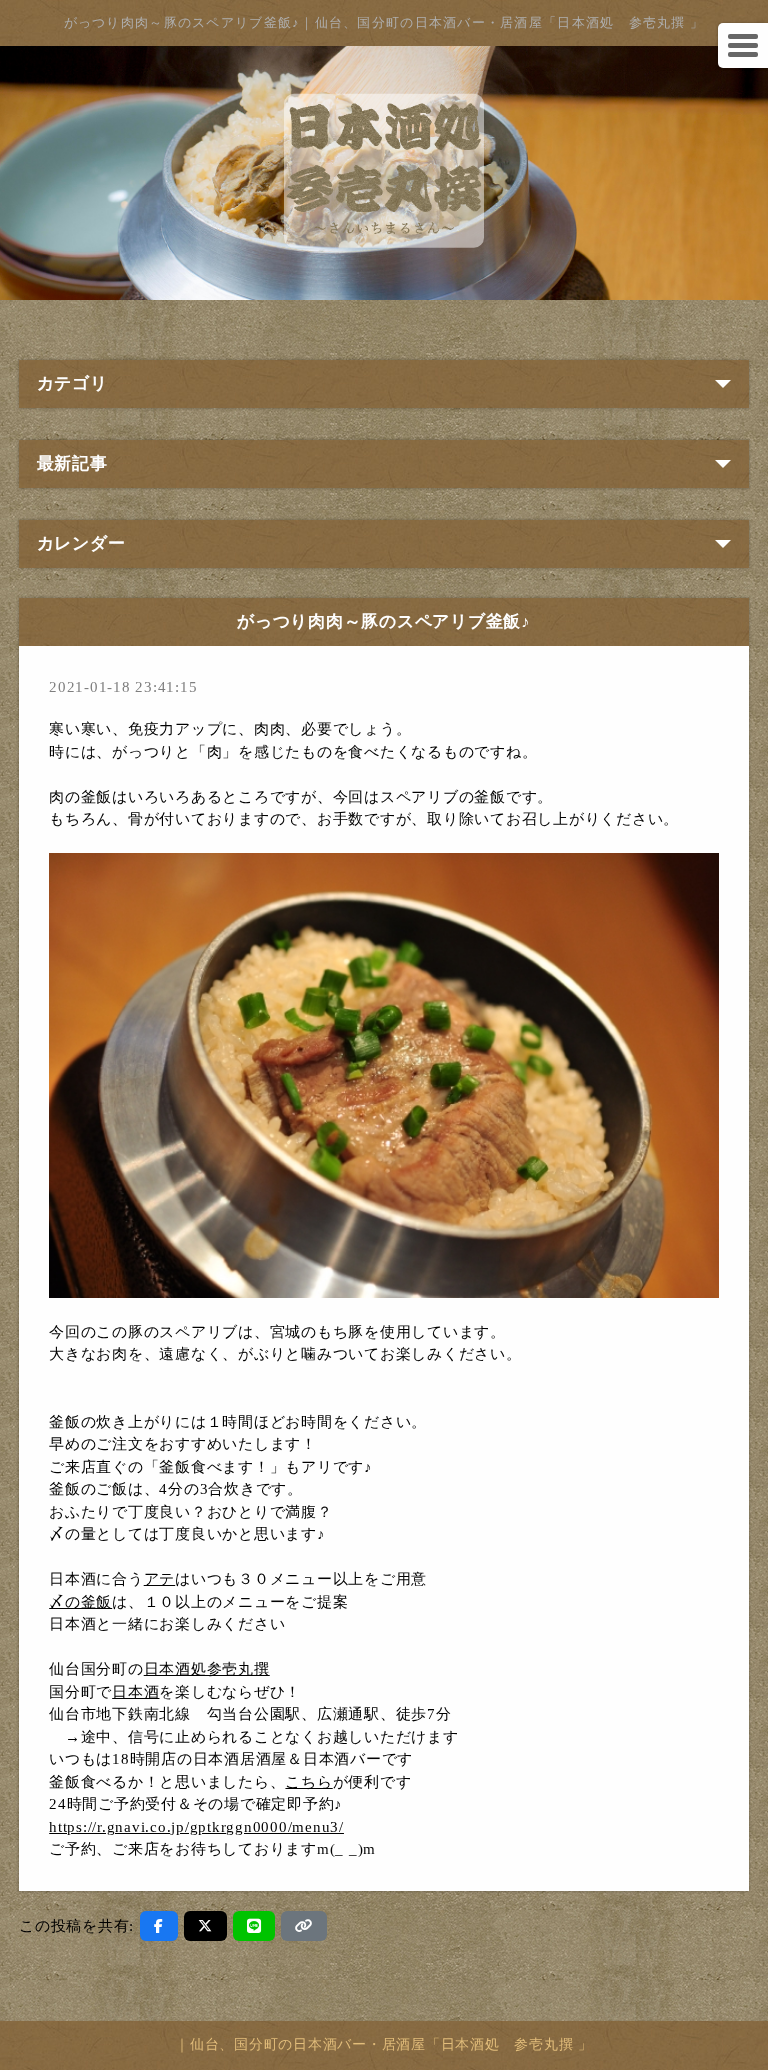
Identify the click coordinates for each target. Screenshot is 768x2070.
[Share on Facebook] (159, 1926)
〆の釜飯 (80, 1602)
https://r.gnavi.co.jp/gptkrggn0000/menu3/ (196, 1827)
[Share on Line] (254, 1926)
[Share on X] (205, 1926)
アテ (160, 1579)
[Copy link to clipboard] (304, 1926)
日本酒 (135, 1692)
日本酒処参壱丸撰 (207, 1669)
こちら (308, 1782)
